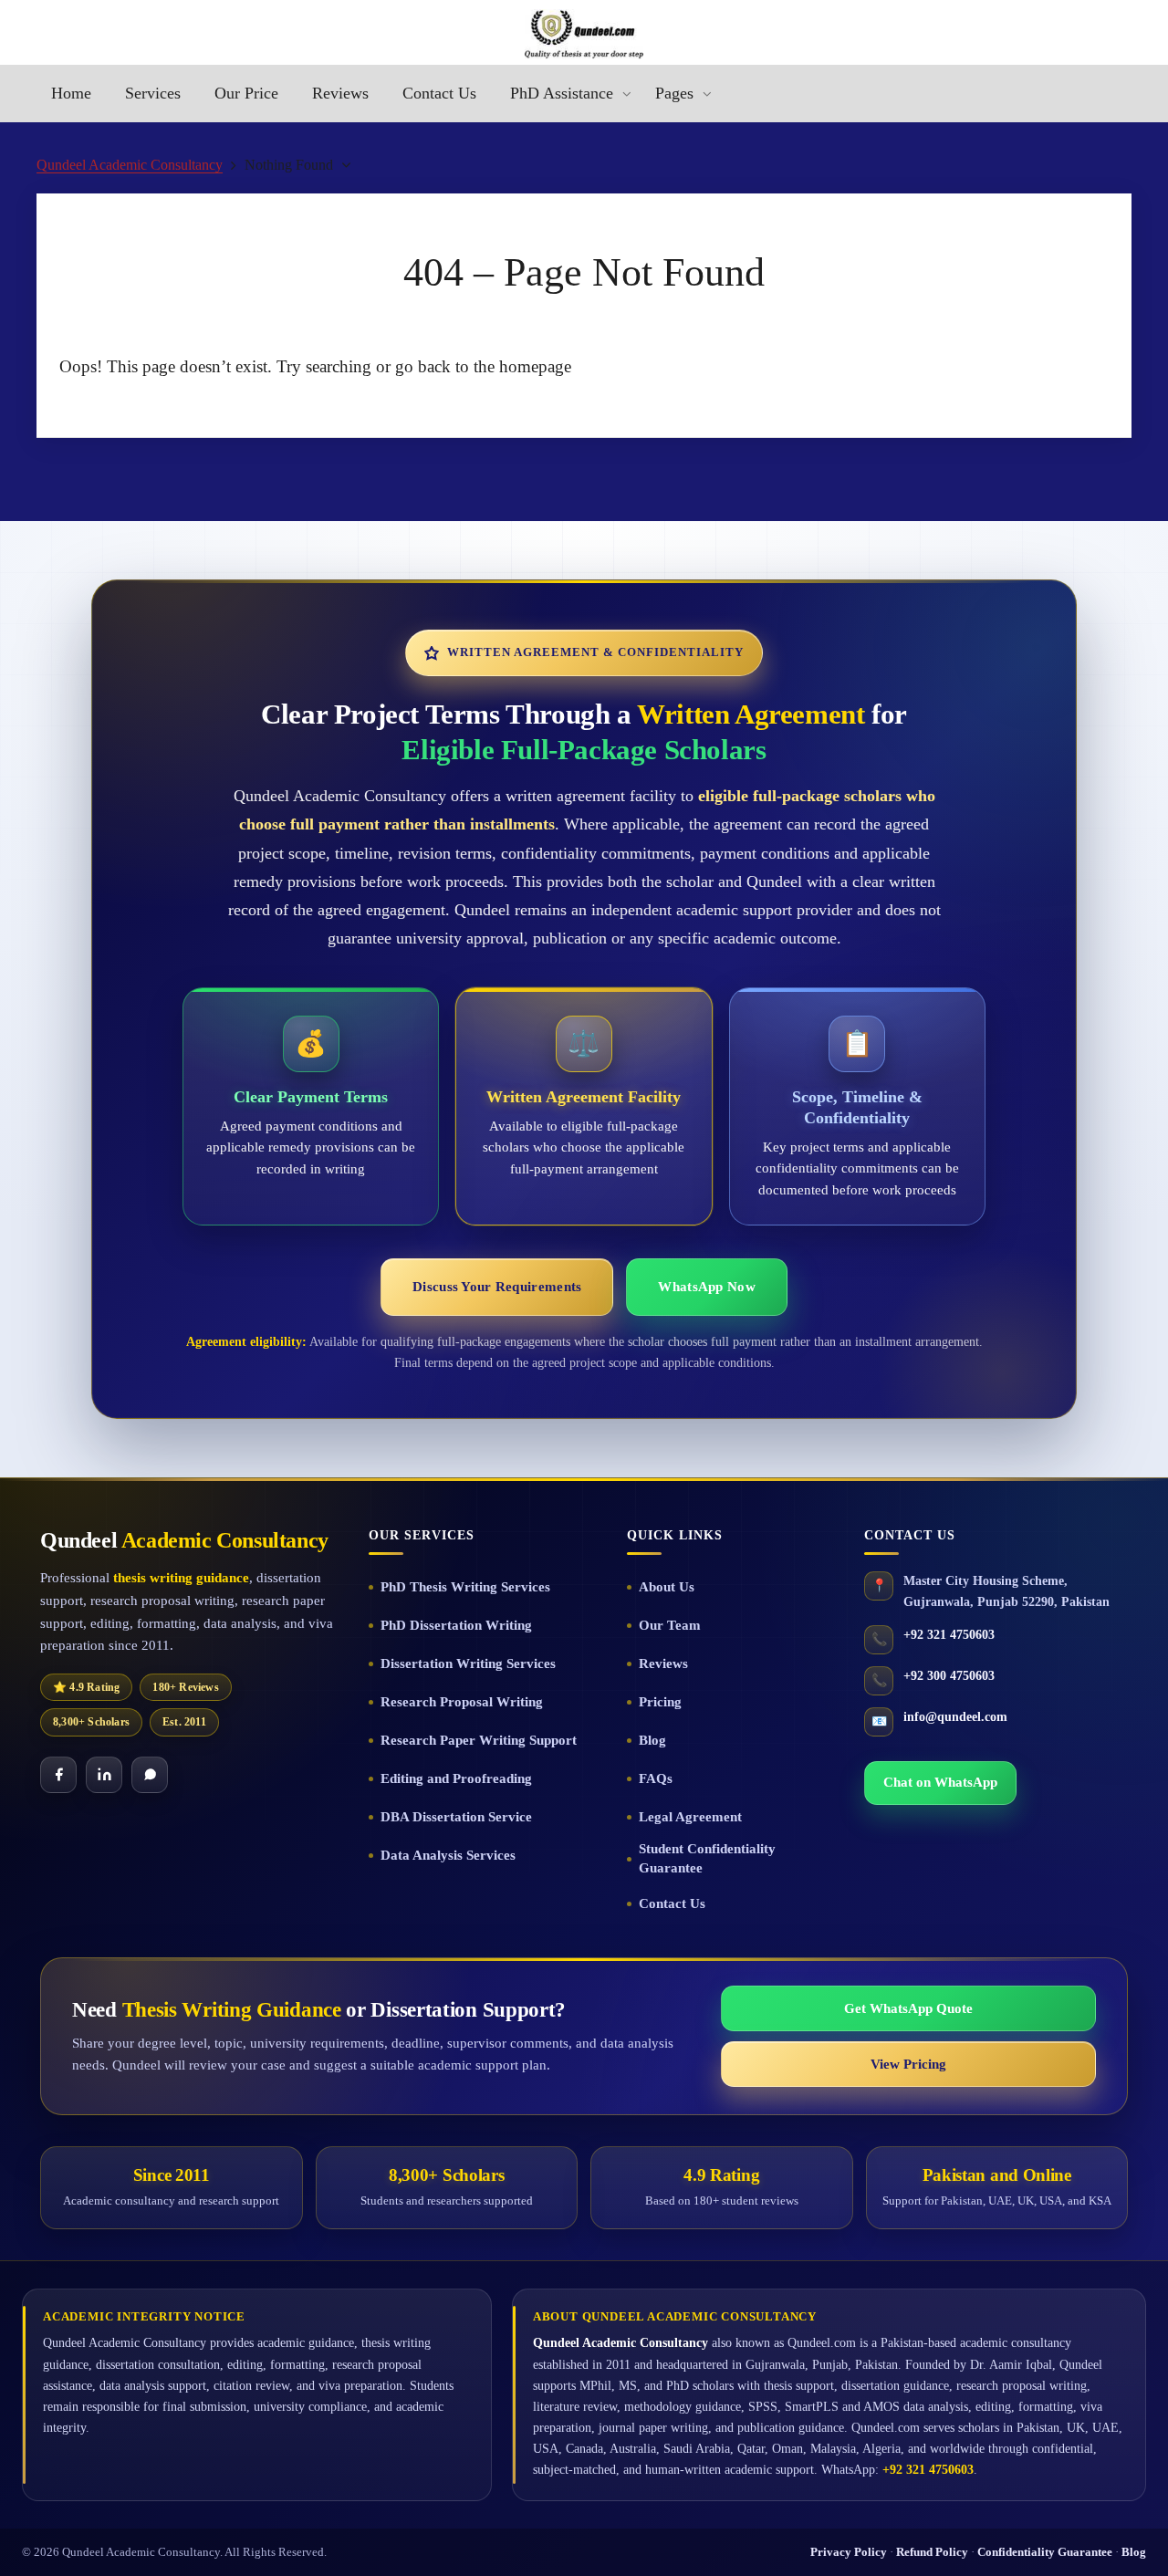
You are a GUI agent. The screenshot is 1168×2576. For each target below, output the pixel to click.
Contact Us (672, 1903)
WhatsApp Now (706, 1287)
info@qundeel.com (955, 1717)
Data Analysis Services (448, 1855)
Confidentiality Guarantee (1045, 2552)
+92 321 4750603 (949, 1635)
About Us (667, 1587)
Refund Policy (932, 2552)
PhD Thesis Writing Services (465, 1587)
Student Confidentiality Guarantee (707, 1858)
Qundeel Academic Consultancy (130, 165)
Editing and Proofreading (456, 1778)
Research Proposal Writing (462, 1702)
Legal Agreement (690, 1817)
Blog (652, 1740)
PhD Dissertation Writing (456, 1625)
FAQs (656, 1778)
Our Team (670, 1625)
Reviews (663, 1663)
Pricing (660, 1702)
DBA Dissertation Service (456, 1817)
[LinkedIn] (104, 1775)
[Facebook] (58, 1775)
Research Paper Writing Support (479, 1740)
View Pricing (908, 2064)
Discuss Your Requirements (497, 1287)
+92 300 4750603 (949, 1676)
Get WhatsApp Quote (908, 2008)
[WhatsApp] (150, 1775)
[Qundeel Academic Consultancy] (584, 34)
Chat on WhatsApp (940, 1782)
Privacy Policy (849, 2552)
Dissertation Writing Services (468, 1663)
